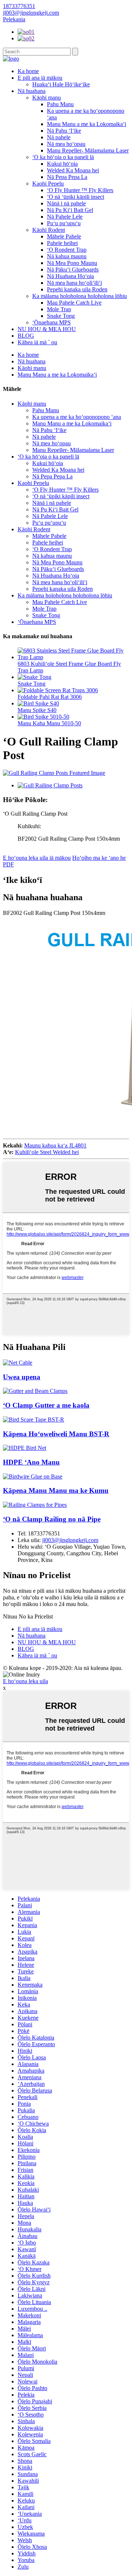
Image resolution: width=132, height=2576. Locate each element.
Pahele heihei (62, 243)
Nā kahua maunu (67, 256)
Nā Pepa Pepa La (67, 177)
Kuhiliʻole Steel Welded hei (47, 1152)
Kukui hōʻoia (62, 164)
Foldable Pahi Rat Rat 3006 (50, 697)
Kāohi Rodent (49, 230)
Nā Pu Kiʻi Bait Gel (70, 210)
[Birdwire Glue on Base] (33, 1476)
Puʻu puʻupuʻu (64, 223)
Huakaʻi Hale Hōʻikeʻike (61, 84)
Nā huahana (32, 91)
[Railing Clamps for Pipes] (35, 1505)
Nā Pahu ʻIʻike (64, 131)
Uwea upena (22, 1377)
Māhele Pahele (64, 236)
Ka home (28, 71)
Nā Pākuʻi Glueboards (73, 270)
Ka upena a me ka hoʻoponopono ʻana (77, 417)
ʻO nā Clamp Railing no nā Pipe (52, 1519)
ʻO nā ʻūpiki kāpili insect (76, 197)
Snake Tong (61, 316)
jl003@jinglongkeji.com (70, 1540)
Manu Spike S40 (37, 710)
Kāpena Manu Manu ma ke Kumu (56, 1490)
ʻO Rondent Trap (67, 250)
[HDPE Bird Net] (25, 1448)
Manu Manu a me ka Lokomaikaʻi (87, 124)
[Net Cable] (18, 1363)
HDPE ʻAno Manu (31, 1462)
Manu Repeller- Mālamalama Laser (88, 150)
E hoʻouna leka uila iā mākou (37, 858)
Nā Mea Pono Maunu (72, 263)
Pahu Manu (60, 104)
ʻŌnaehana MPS (52, 322)
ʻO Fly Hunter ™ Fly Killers (80, 190)
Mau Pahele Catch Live (74, 303)
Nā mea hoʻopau (66, 144)
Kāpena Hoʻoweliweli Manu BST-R (56, 1434)
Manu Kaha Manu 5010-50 (49, 723)
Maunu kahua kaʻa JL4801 (55, 1145)
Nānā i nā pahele (66, 203)
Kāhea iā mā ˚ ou (37, 342)
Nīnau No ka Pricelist (28, 1616)
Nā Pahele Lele (65, 217)
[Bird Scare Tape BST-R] (34, 1420)
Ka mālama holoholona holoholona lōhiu (80, 296)
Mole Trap (59, 309)
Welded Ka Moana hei (73, 170)
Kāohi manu (47, 98)
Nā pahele (59, 137)
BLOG (26, 336)
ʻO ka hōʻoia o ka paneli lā (63, 157)
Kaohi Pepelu (48, 184)
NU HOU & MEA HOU (47, 329)
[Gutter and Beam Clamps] (35, 1391)
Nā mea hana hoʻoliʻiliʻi (74, 283)
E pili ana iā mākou (40, 78)
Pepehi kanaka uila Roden (77, 289)
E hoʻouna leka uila (25, 1681)
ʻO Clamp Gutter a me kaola (46, 1405)
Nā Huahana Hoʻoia (70, 276)
